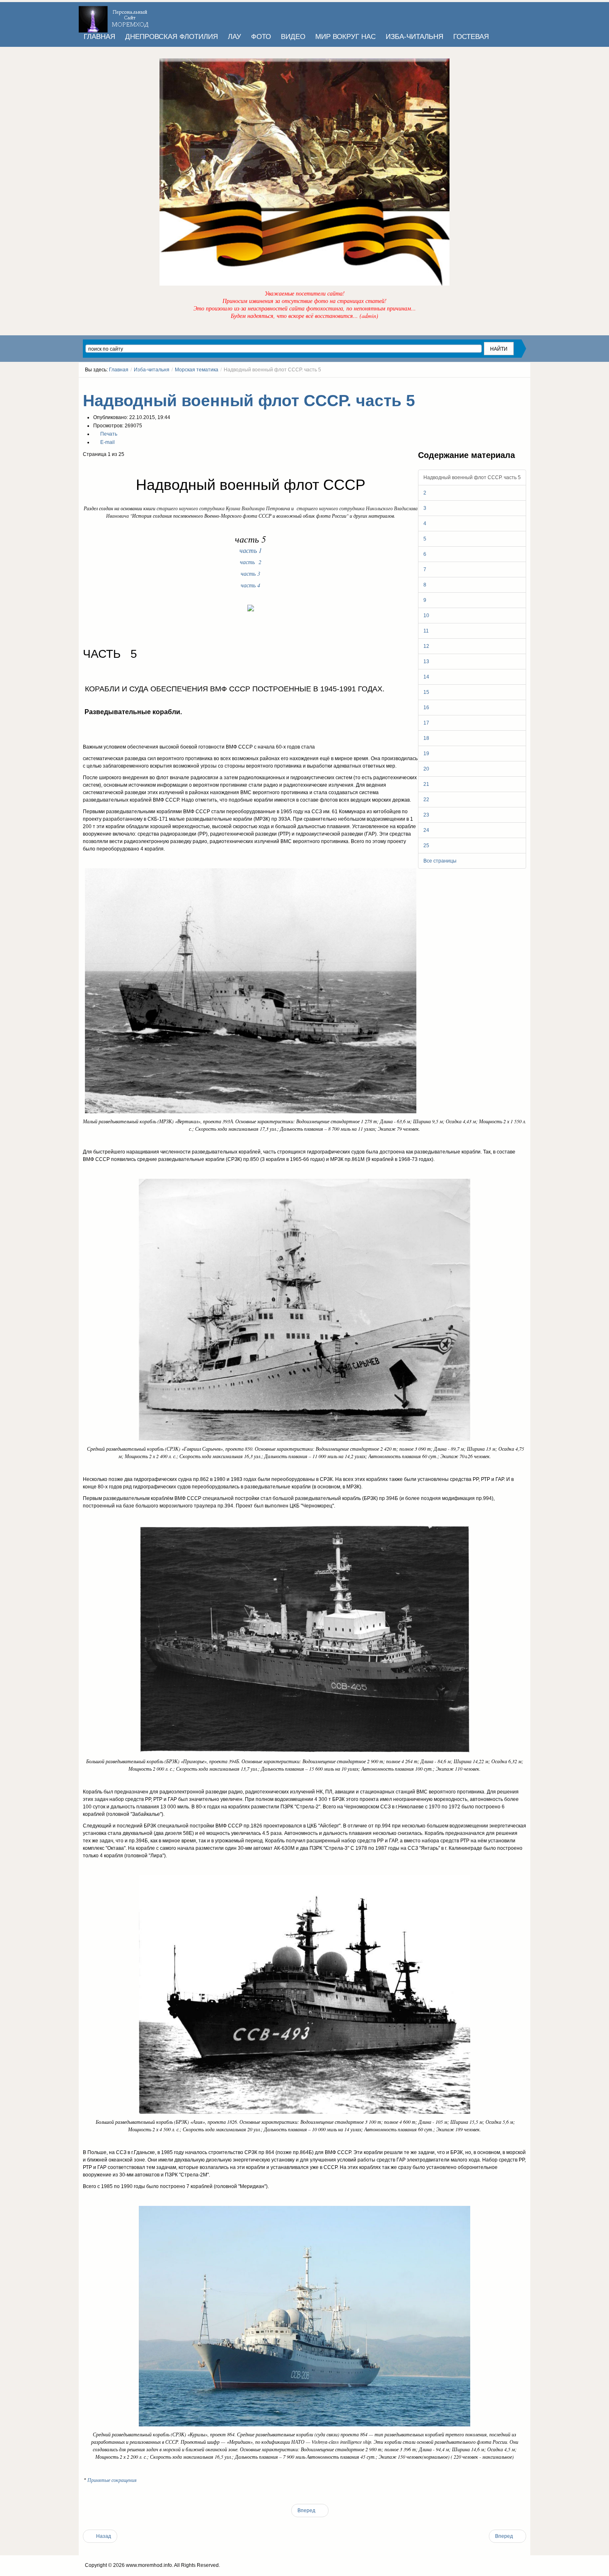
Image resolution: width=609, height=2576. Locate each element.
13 (426, 662)
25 (426, 846)
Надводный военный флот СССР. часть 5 (249, 401)
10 (426, 616)
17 (426, 723)
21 (426, 784)
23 (426, 815)
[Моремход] (115, 17)
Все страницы (440, 861)
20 (426, 769)
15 (426, 692)
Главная (119, 370)
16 (426, 708)
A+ (508, 385)
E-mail (107, 442)
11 (426, 631)
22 (426, 800)
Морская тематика (197, 370)
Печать (108, 434)
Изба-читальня (152, 370)
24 (426, 830)
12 (426, 646)
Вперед (307, 2511)
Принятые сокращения (112, 2480)
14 (426, 677)
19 (426, 754)
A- (523, 385)
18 (426, 738)
